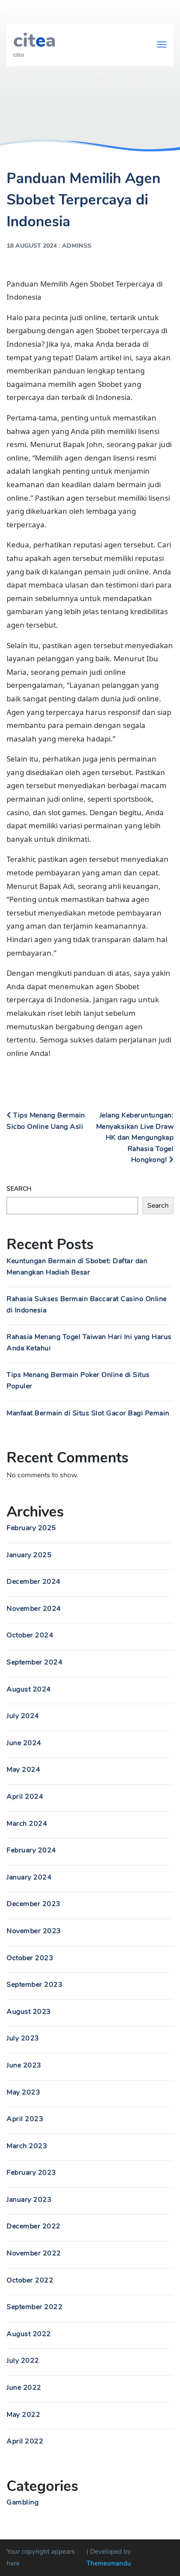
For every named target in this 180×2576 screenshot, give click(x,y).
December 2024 (34, 1582)
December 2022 (34, 2226)
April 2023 (25, 2119)
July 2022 (23, 2361)
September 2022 (35, 2307)
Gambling (22, 2502)
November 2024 (34, 1609)
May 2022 (23, 2415)
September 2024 (35, 1662)
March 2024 (27, 1824)
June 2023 (24, 2065)
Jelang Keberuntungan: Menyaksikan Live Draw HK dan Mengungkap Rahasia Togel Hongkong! (135, 1138)
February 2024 (31, 1850)
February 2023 (31, 2173)
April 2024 (25, 1797)
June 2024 (24, 1743)
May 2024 (23, 1770)
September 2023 (35, 1985)
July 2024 (23, 1716)
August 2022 (29, 2334)
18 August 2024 (32, 246)
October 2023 (30, 1958)
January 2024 (29, 1877)
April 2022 (25, 2441)
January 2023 (29, 2200)
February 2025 (31, 1528)
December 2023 (34, 1904)
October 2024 (30, 1635)
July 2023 (23, 2038)
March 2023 (27, 2146)
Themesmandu (109, 2563)
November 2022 (34, 2253)
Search (19, 1189)
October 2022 (30, 2280)
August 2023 (29, 2012)
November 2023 (34, 1931)
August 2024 (29, 1689)
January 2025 (29, 1555)
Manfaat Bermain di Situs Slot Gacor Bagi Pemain (88, 1413)
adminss (77, 246)
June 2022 (24, 2388)
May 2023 (23, 2092)
